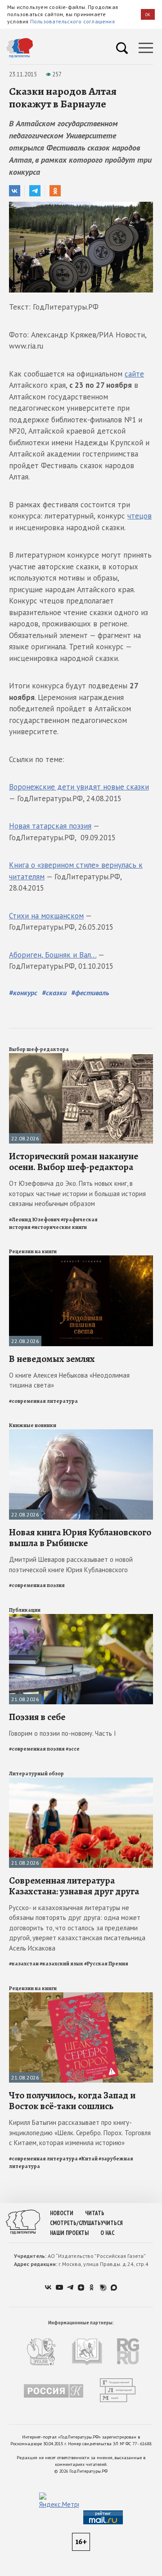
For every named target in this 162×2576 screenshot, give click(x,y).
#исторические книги (59, 1227)
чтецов (139, 516)
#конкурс (23, 993)
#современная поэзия (37, 1585)
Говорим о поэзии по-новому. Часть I (63, 1733)
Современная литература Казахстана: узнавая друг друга (74, 1886)
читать (95, 2213)
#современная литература (43, 1401)
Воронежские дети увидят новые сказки (79, 787)
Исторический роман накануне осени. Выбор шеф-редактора (74, 1162)
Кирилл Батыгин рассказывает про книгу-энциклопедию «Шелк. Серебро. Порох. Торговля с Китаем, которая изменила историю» (80, 2133)
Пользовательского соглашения (72, 21)
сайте (134, 374)
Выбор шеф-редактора (39, 1049)
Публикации (25, 1610)
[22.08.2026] (81, 1057)
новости (62, 2213)
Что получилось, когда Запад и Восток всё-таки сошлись (72, 2101)
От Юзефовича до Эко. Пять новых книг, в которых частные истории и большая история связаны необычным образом (77, 1193)
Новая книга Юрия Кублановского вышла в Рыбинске (80, 1538)
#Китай (88, 2159)
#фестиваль (90, 993)
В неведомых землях (52, 1359)
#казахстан (24, 1964)
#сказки (54, 993)
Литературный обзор (36, 1773)
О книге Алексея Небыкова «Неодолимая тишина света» (69, 1380)
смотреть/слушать (75, 2223)
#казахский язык (61, 1964)
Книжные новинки (33, 1425)
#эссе (73, 1749)
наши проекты (69, 2233)
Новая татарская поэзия (50, 826)
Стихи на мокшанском (46, 916)
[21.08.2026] (81, 1618)
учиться (112, 2223)
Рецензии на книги (33, 1251)
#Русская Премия (106, 1964)
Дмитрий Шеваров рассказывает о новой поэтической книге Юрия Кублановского (71, 1565)
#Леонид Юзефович (34, 1219)
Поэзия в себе (37, 1717)
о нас (107, 2233)
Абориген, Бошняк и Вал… (53, 955)
